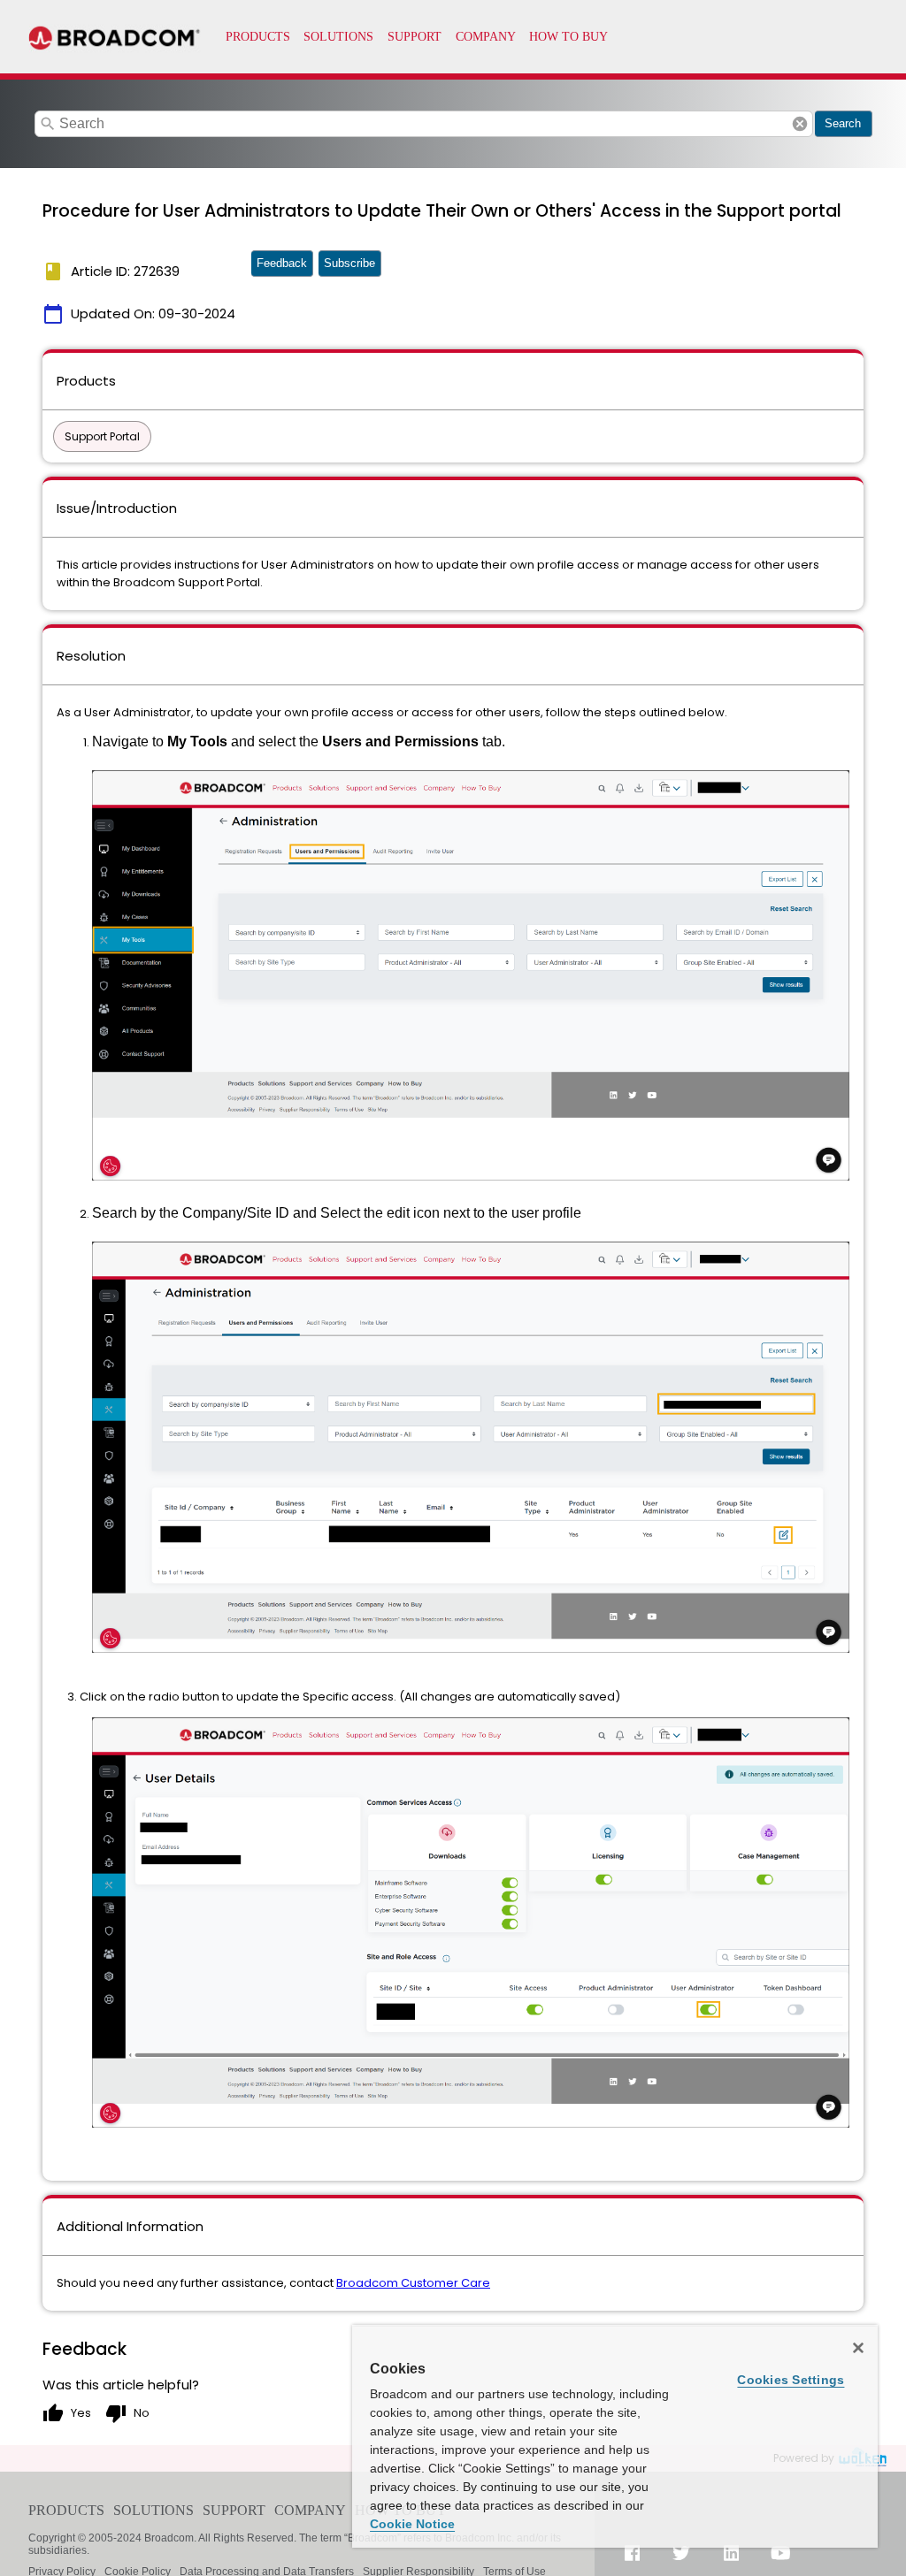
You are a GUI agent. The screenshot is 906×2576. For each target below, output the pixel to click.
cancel (800, 124)
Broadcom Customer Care (413, 2283)
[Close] (858, 2348)
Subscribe (349, 263)
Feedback (282, 263)
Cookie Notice (412, 2524)
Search (843, 123)
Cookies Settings (791, 2380)
